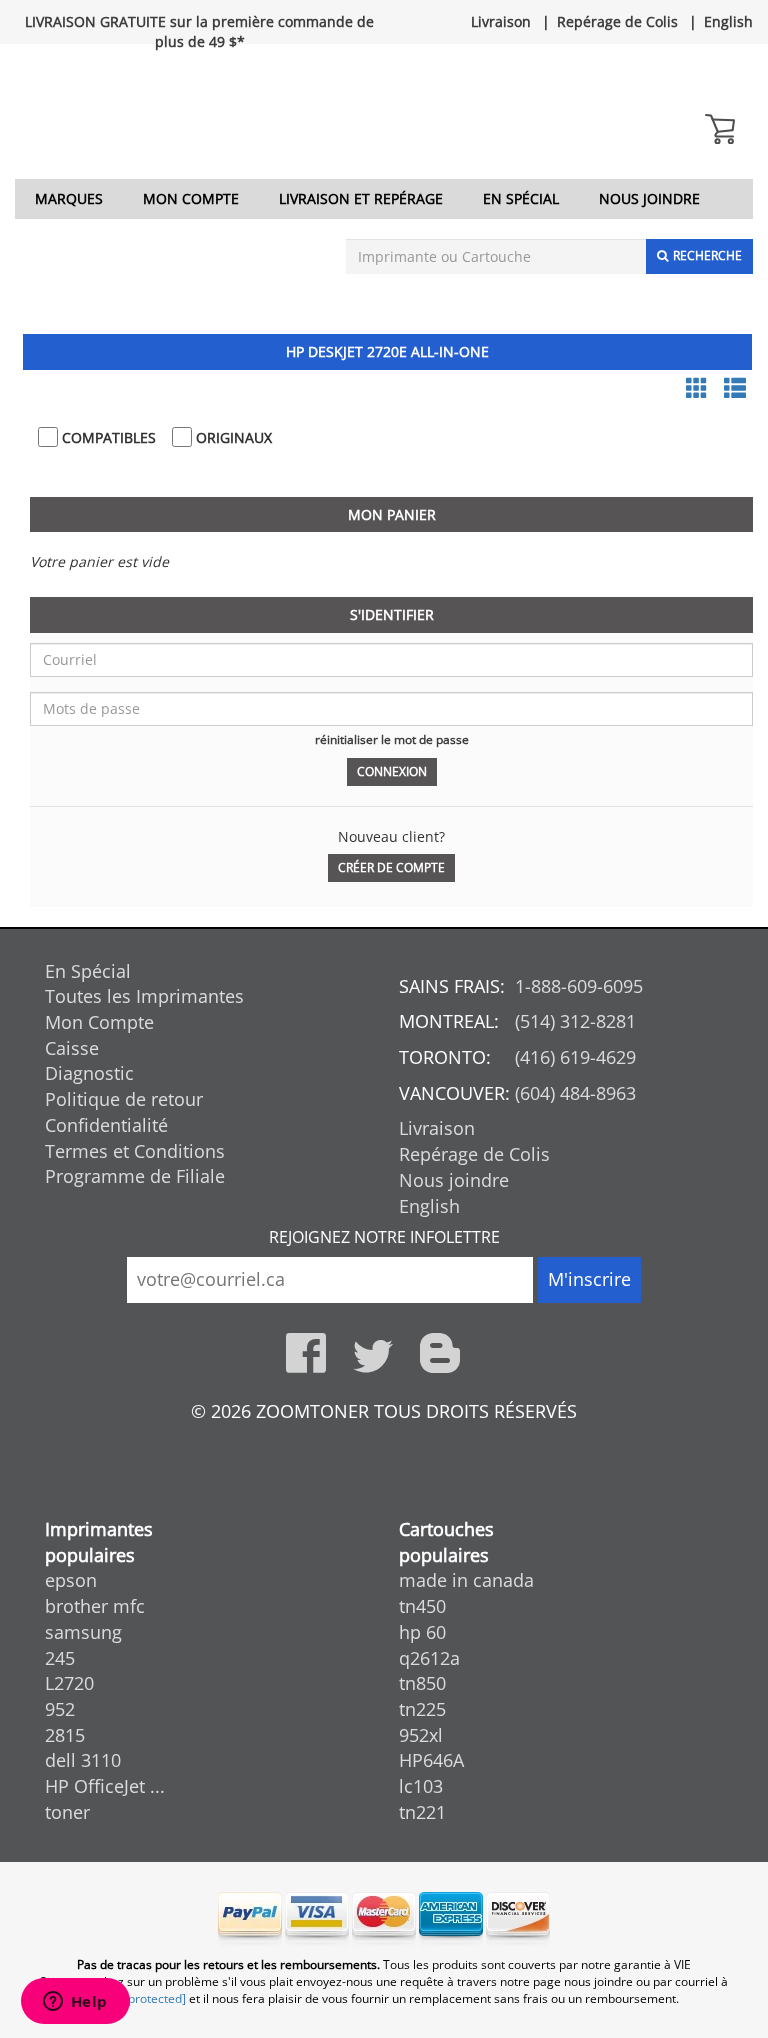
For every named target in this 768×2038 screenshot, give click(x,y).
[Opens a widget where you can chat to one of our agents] (75, 2003)
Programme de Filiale (135, 1176)
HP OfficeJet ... (105, 1786)
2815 (65, 1735)
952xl (421, 1735)
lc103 (421, 1786)
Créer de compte (391, 867)
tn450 (422, 1606)
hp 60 (422, 1632)
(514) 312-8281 (575, 1021)
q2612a (429, 1658)
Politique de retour (124, 1099)
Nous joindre (649, 198)
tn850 (422, 1683)
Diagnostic (89, 1073)
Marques (69, 198)
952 (60, 1709)
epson (71, 1580)
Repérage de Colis (617, 21)
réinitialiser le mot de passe (392, 739)
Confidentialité (106, 1125)
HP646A (431, 1760)
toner (67, 1812)
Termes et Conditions (135, 1151)
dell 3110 (83, 1760)
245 (60, 1658)
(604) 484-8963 (575, 1093)
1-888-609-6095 (579, 986)
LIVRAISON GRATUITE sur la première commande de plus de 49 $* (199, 31)
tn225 (422, 1709)
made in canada (466, 1580)
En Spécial (521, 198)
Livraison (501, 21)
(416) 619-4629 (575, 1057)
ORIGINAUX (232, 437)
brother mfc (95, 1606)
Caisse (72, 1048)
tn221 (422, 1812)
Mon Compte (191, 198)
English (728, 21)
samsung (83, 1632)
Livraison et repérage (361, 198)
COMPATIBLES (107, 437)
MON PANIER (392, 514)
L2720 (69, 1683)
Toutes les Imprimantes (144, 996)
